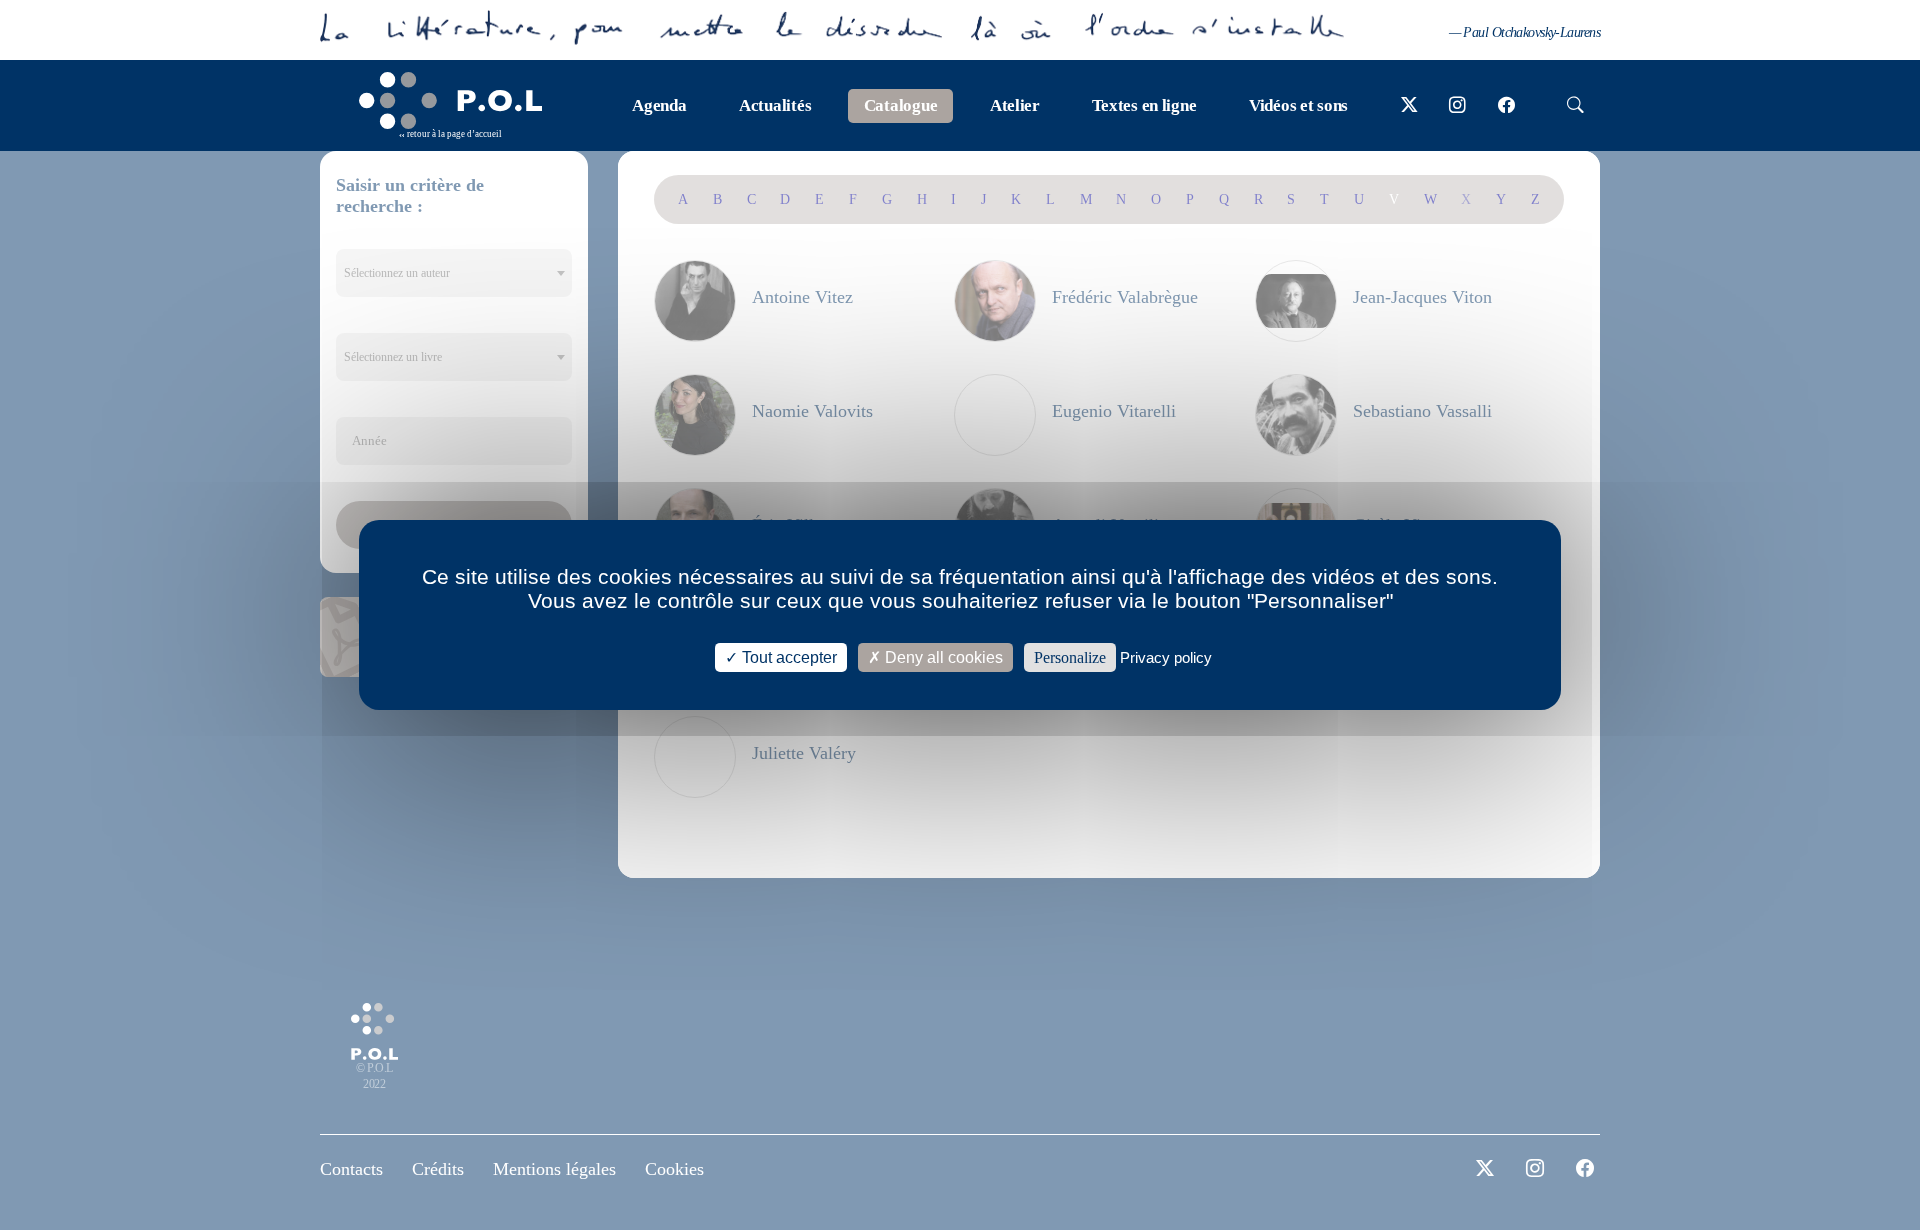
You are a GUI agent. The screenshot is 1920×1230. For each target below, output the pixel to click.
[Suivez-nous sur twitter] (1409, 106)
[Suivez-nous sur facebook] (1506, 106)
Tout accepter (787, 657)
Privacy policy (1166, 657)
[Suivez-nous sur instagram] (1457, 106)
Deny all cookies (942, 657)
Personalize (1070, 657)
